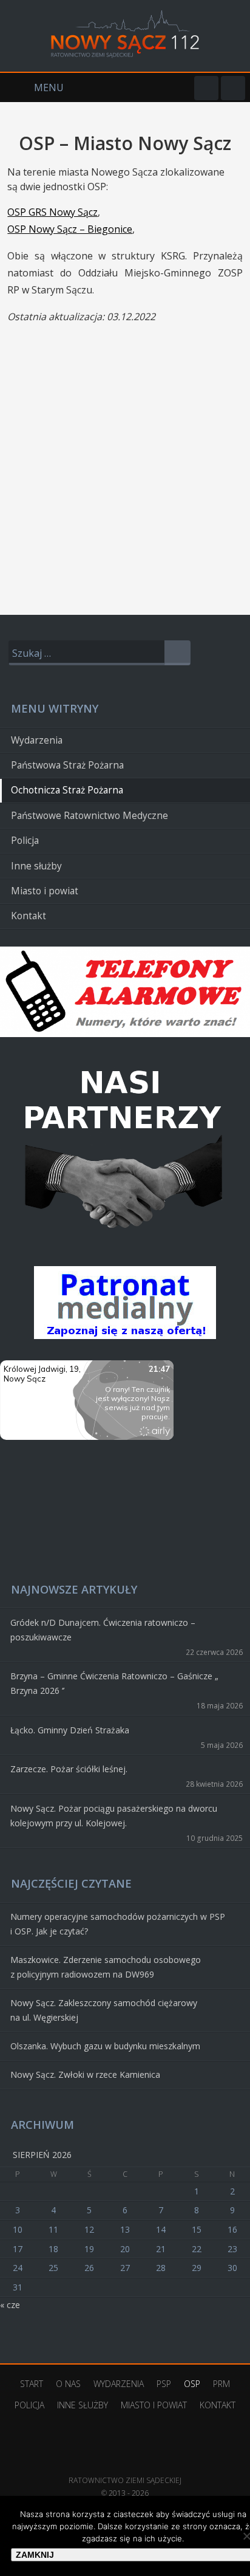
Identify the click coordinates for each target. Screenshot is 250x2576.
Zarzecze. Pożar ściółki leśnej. (69, 1769)
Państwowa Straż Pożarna (67, 765)
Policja (25, 841)
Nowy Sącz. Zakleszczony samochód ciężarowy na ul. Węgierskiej (104, 2010)
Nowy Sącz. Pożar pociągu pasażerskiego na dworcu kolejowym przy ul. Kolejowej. (114, 1816)
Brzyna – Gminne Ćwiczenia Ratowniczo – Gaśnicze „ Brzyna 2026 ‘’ (114, 1683)
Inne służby (36, 866)
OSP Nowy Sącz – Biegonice (70, 229)
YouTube (233, 88)
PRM (221, 2384)
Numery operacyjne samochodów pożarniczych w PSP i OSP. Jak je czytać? (118, 1924)
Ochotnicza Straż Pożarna (67, 790)
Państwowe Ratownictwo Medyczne (90, 816)
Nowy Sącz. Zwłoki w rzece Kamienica (85, 2074)
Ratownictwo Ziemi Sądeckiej (125, 2462)
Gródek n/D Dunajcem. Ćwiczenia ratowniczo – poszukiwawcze (103, 1630)
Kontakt (29, 916)
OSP (192, 2384)
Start (32, 2384)
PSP (164, 2384)
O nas (68, 2384)
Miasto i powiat (45, 891)
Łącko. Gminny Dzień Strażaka (70, 1730)
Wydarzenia (37, 740)
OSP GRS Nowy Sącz (52, 212)
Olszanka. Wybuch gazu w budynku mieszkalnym (105, 2046)
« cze (10, 2305)
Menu (32, 87)
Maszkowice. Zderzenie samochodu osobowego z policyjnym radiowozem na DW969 (106, 1967)
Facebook (206, 88)
